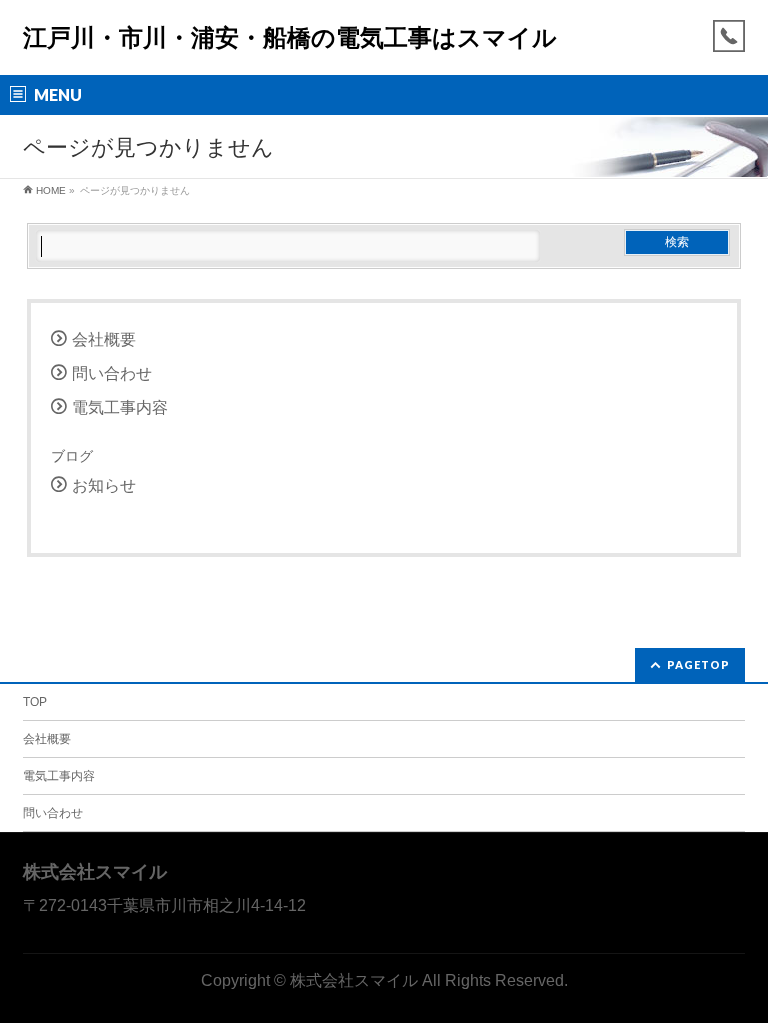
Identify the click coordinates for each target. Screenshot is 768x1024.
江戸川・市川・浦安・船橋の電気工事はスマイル (290, 37)
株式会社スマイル (354, 980)
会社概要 (104, 339)
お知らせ (104, 485)
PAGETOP (698, 664)
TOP (35, 702)
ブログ (72, 456)
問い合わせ (112, 373)
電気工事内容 (120, 407)
